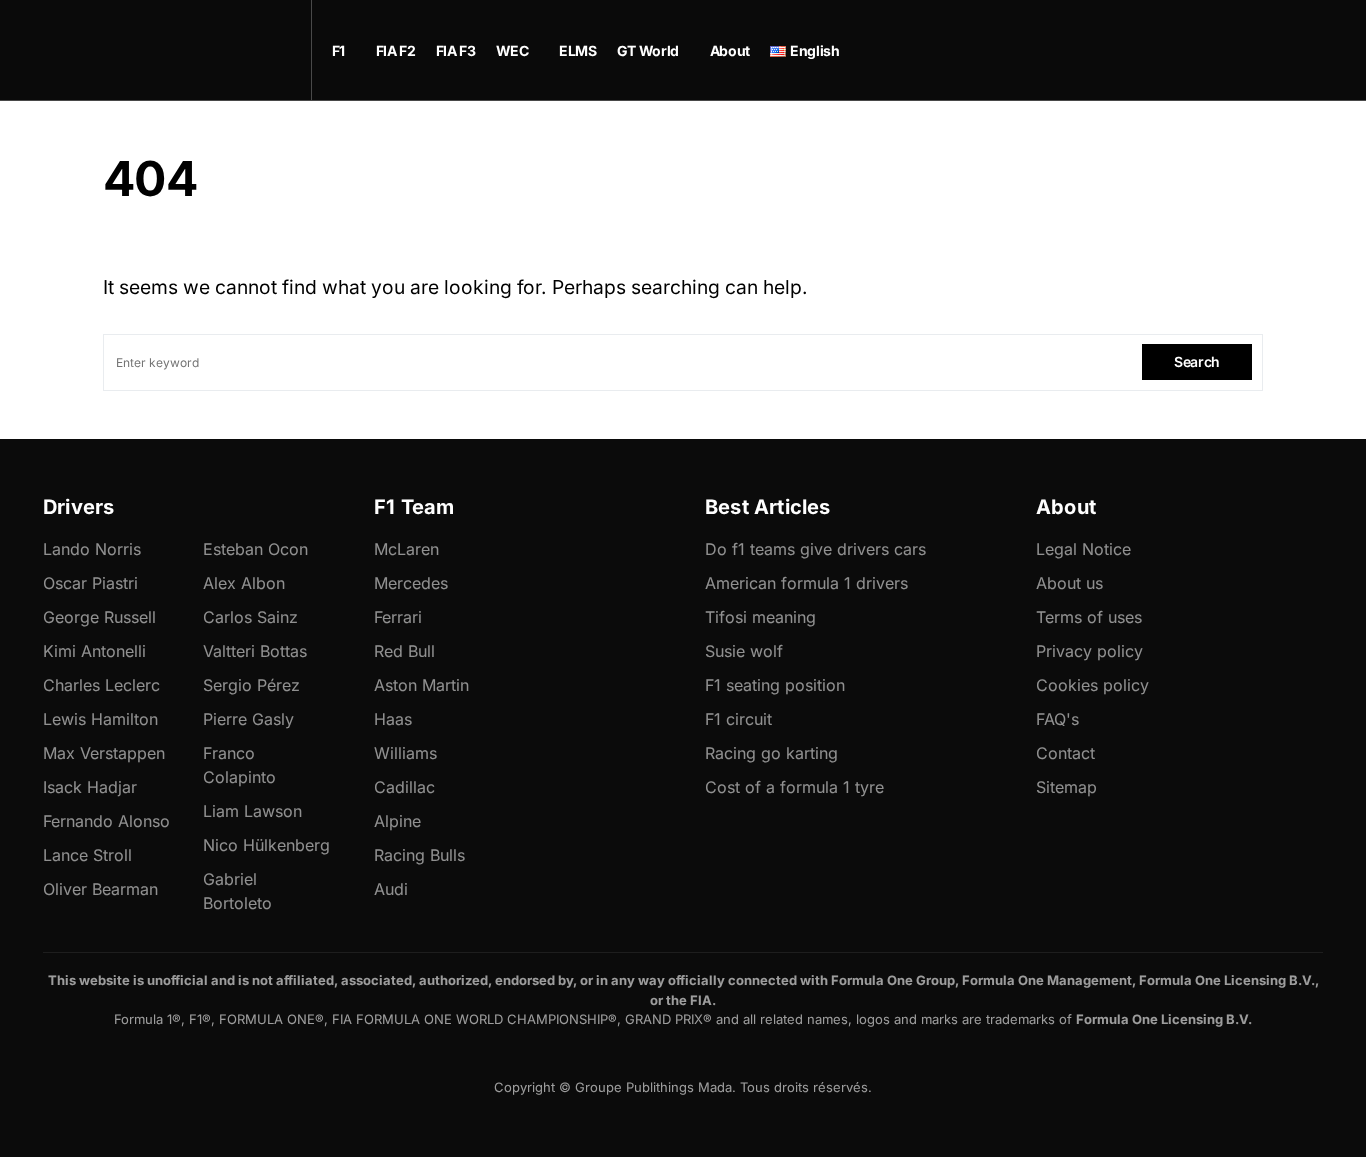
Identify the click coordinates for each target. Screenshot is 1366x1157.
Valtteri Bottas (255, 651)
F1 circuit (738, 719)
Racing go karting (771, 753)
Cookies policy (1092, 685)
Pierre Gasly (248, 719)
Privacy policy (1089, 651)
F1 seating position (775, 685)
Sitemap (1066, 787)
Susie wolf (744, 651)
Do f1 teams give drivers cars (815, 549)
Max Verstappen (104, 753)
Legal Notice (1083, 549)
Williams (405, 753)
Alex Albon (244, 583)
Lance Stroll (87, 855)
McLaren (406, 549)
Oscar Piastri (90, 583)
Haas (393, 719)
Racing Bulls (419, 855)
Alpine (397, 821)
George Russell (99, 617)
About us (1069, 583)
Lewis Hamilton (100, 719)
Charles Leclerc (101, 685)
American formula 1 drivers (806, 583)
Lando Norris (92, 549)
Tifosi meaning (760, 617)
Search (1197, 361)
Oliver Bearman (100, 889)
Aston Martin (421, 685)
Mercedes (411, 583)
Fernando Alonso (106, 821)
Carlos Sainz (250, 617)
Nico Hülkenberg (266, 845)
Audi (391, 889)
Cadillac (404, 787)
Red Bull (404, 651)
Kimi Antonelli (94, 651)
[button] (1256, 50)
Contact (1065, 753)
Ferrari (398, 617)
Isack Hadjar (90, 787)
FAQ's (1057, 719)
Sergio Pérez (251, 685)
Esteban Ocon (255, 549)
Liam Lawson (252, 811)
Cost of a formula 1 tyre (794, 787)
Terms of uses (1089, 617)
